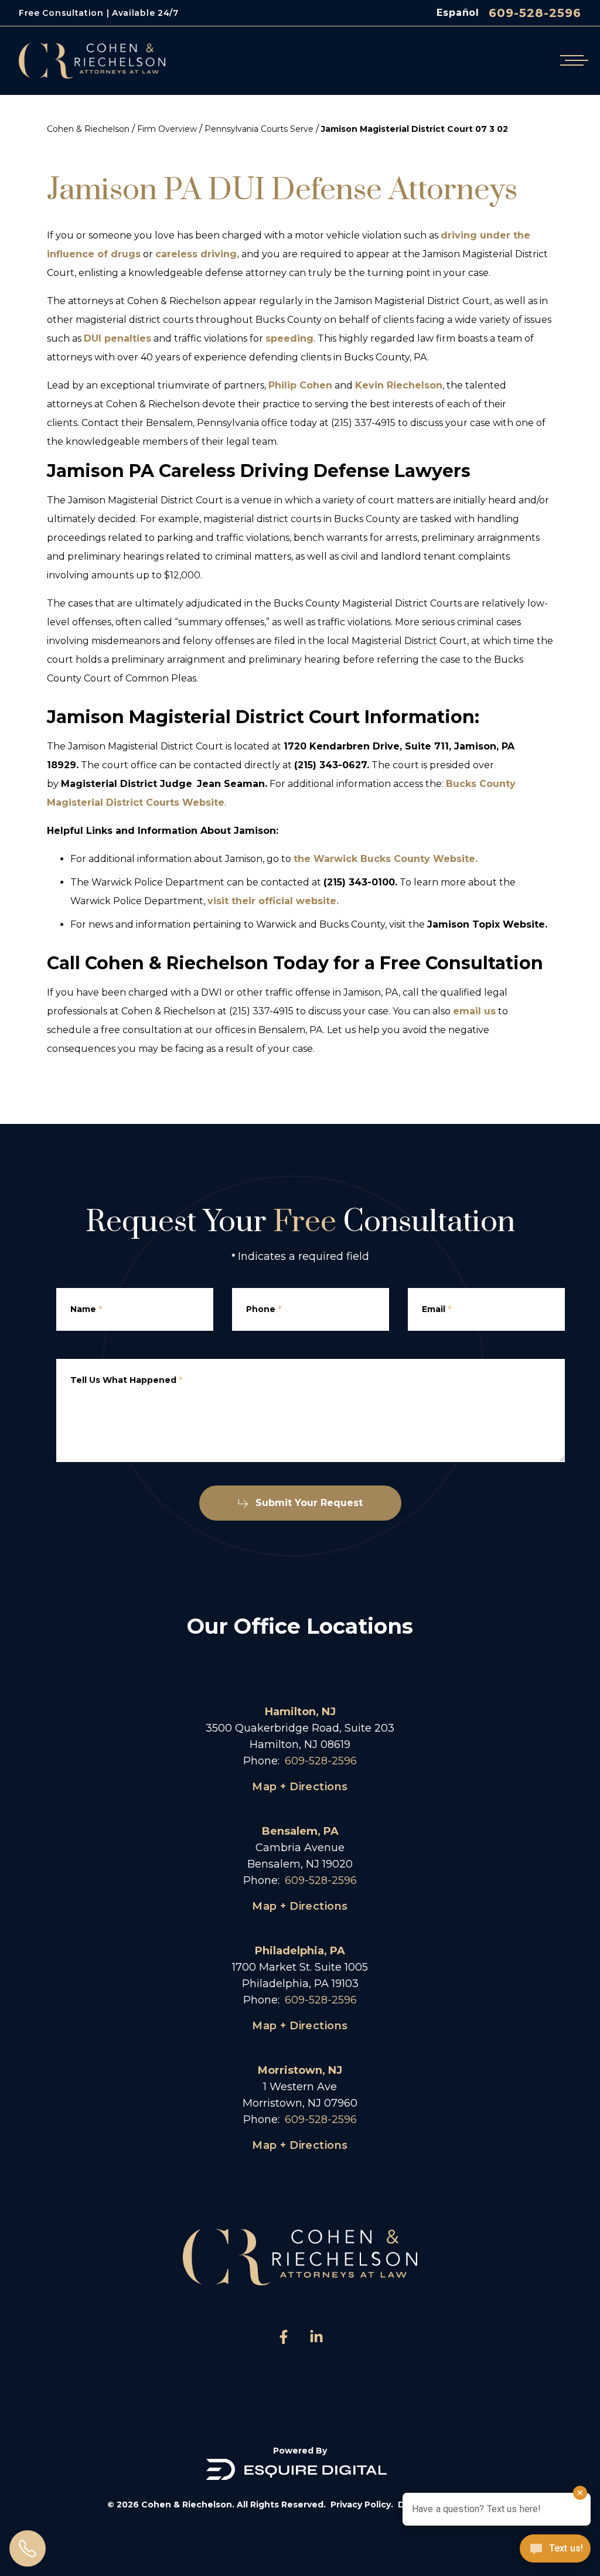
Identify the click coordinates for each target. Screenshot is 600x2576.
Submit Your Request (309, 1503)
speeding (289, 338)
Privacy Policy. (362, 2505)
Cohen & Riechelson (88, 129)
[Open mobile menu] (572, 61)
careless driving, (197, 254)
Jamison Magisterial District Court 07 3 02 (415, 129)
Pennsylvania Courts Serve (259, 129)
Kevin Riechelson (399, 385)
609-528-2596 (535, 13)
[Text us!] (555, 2550)
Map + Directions (300, 1787)
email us (474, 1011)
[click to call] (28, 2548)
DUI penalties (117, 338)
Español (458, 13)
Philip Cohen (300, 385)
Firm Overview (167, 129)
